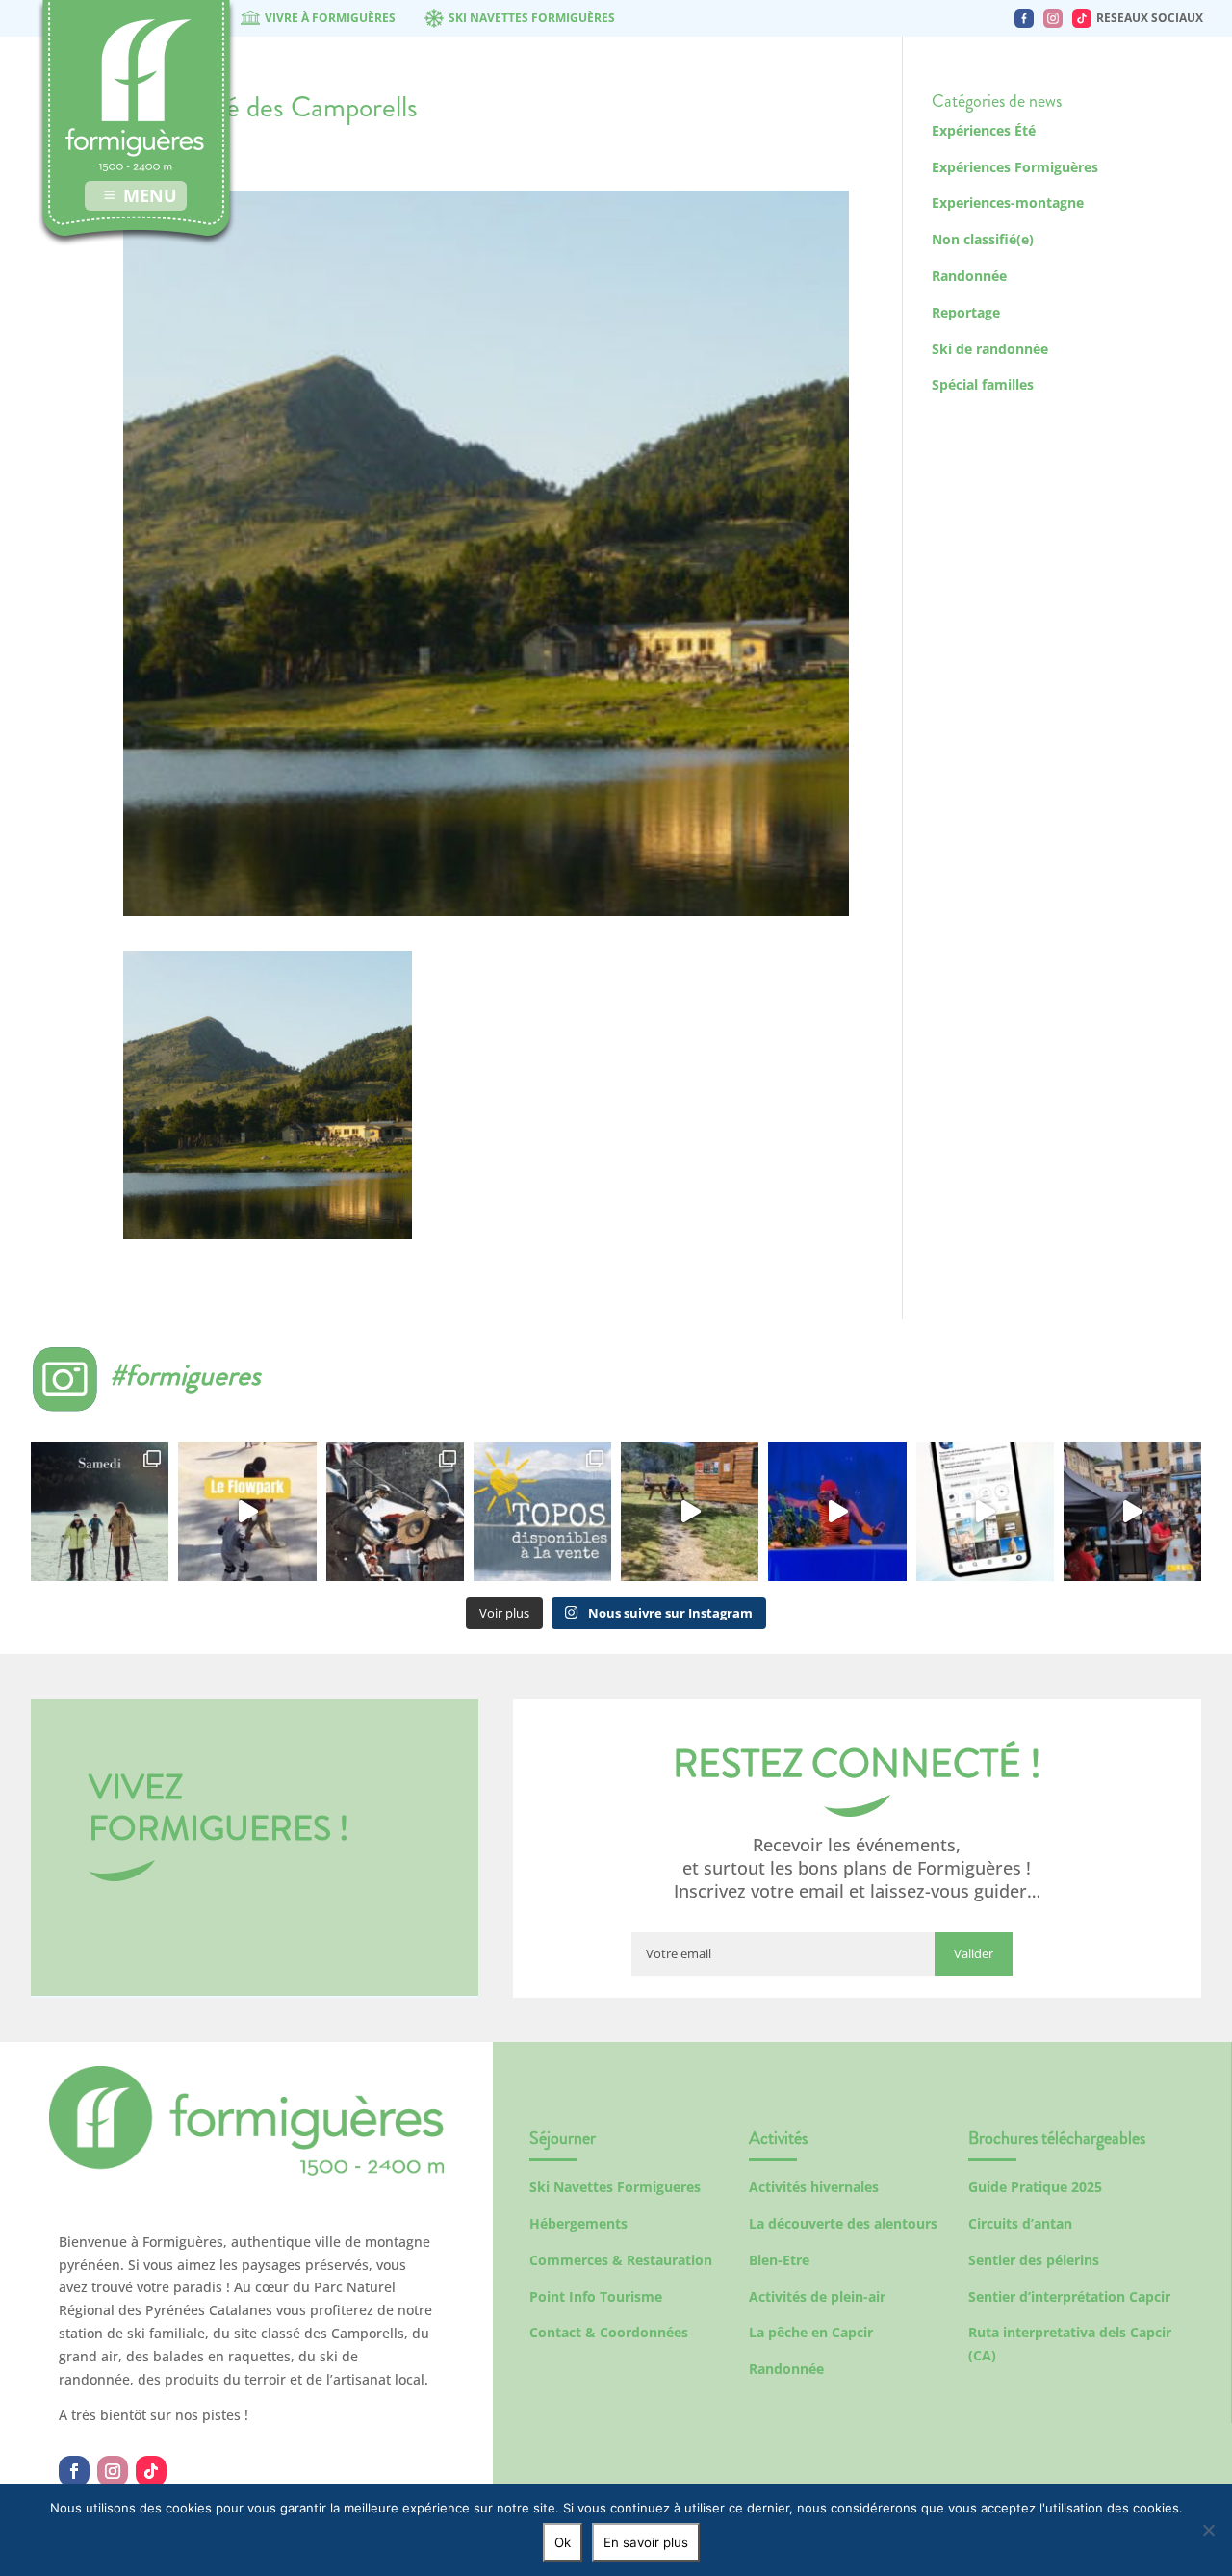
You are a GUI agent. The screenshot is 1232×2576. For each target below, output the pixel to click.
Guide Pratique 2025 (1035, 2187)
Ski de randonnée (990, 349)
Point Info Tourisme (596, 2296)
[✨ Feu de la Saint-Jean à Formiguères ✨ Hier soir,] (1132, 1511)
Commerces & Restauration (621, 2260)
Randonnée (969, 276)
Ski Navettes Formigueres (615, 2187)
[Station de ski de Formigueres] (246, 2170)
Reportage (966, 312)
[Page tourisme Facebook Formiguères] (1024, 18)
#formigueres (185, 1375)
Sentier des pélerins (1034, 2260)
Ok (563, 2542)
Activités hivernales (814, 2187)
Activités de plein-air (817, 2296)
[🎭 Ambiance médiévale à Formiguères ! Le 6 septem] (395, 1511)
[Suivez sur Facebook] (74, 2471)
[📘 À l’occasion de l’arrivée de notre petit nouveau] (542, 1511)
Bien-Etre (779, 2260)
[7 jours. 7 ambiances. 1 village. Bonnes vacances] (100, 1511)
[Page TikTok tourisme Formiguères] (1082, 18)
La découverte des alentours (843, 2223)
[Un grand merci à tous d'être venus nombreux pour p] (837, 1511)
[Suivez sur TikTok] (151, 2471)
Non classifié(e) (983, 239)
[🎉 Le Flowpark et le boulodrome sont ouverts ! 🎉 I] (247, 1511)
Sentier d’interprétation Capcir (1069, 2296)
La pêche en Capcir (811, 2332)
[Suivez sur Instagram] (113, 2471)
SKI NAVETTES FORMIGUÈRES (532, 18)
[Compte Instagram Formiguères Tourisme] (1053, 18)
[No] (1208, 2530)
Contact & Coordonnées (609, 2332)
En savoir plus (646, 2542)
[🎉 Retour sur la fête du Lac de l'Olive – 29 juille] (690, 1511)
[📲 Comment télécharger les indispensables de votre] (985, 1511)
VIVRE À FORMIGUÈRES (330, 18)
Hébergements (578, 2223)
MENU (150, 195)
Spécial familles (983, 384)
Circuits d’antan (1020, 2223)
